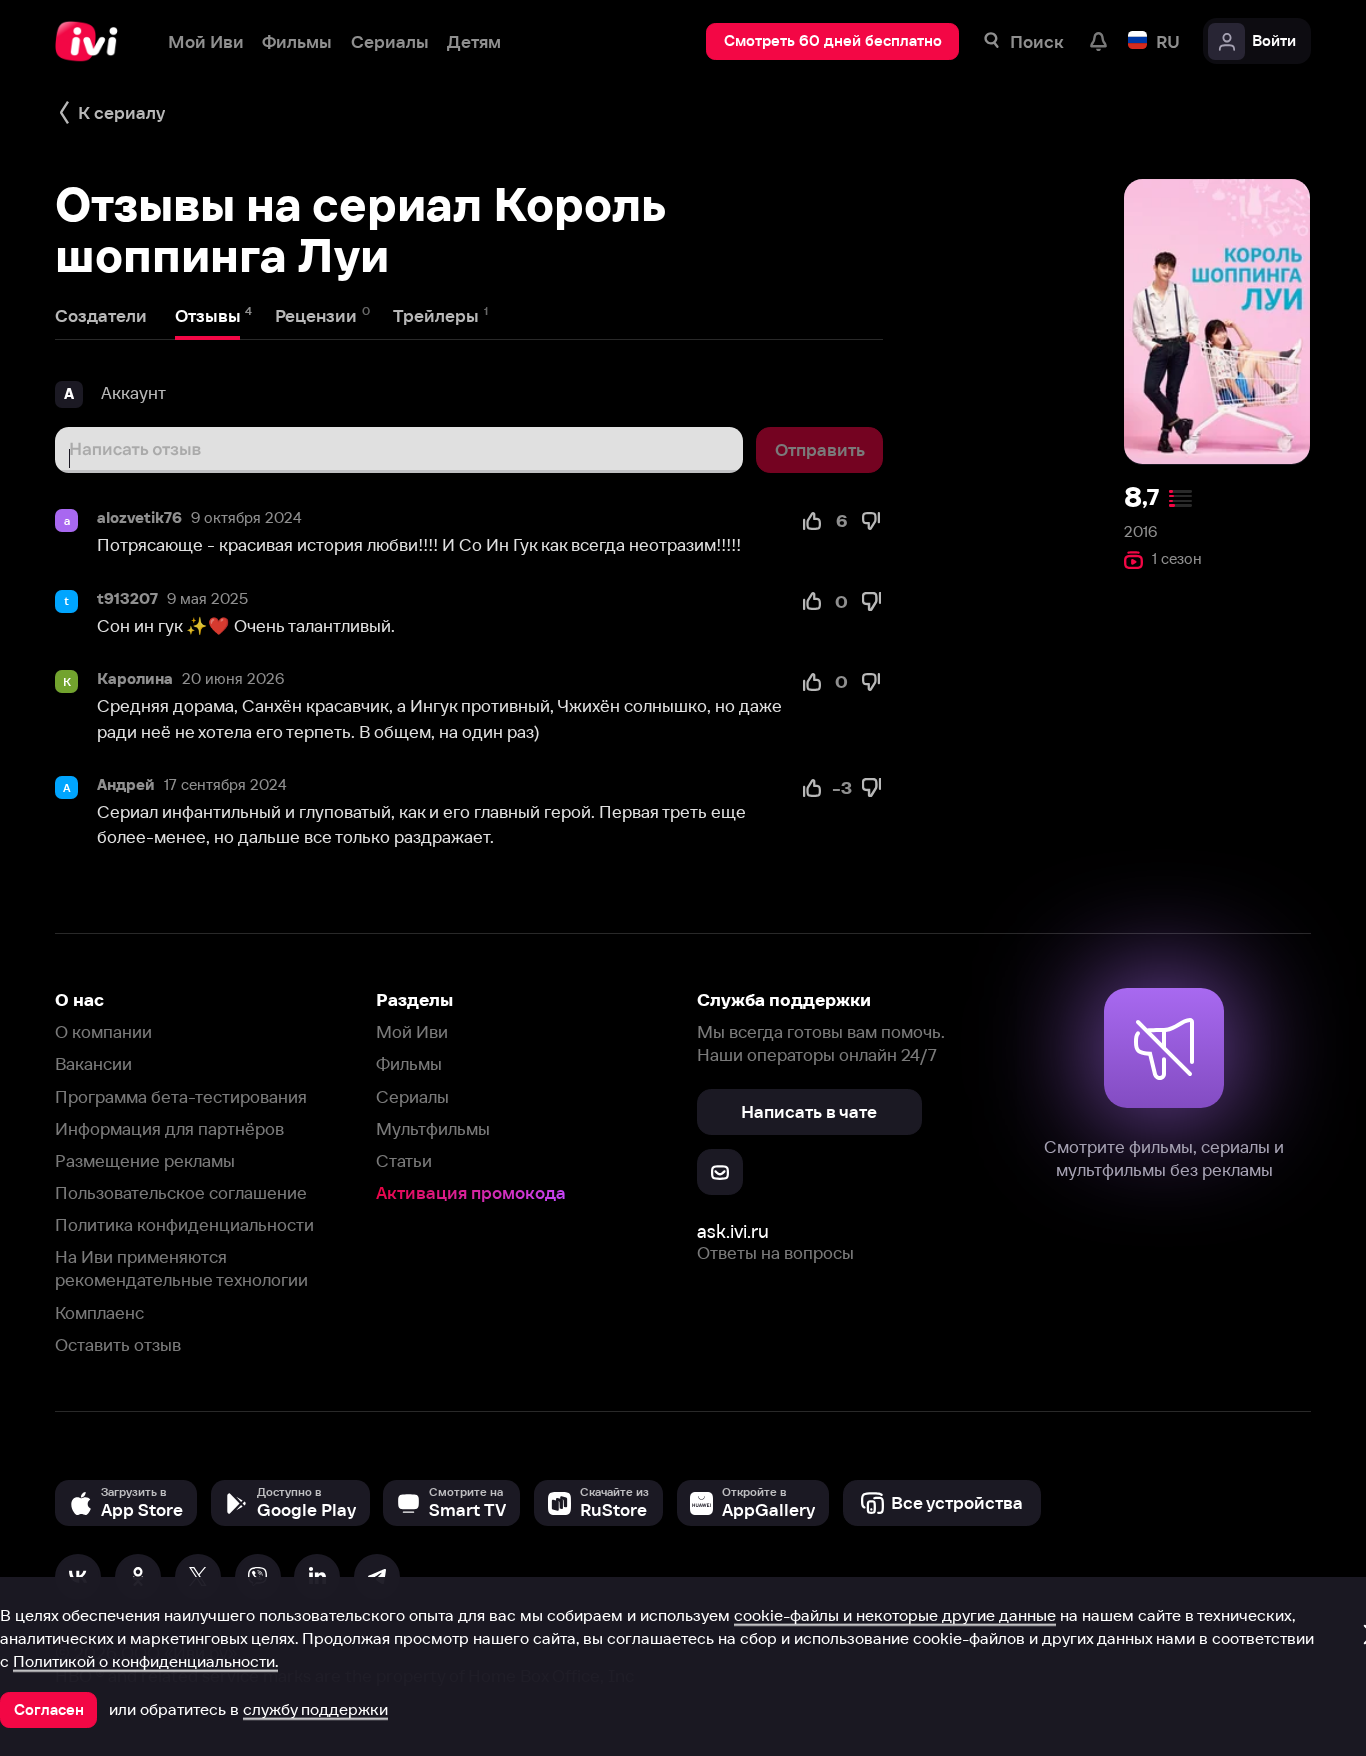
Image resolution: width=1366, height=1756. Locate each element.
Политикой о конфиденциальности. (145, 1661)
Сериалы (412, 1096)
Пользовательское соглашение (181, 1192)
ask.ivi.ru (733, 1231)
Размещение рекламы (145, 1160)
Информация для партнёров (169, 1128)
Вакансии (93, 1063)
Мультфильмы (433, 1128)
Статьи (404, 1160)
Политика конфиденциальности (184, 1224)
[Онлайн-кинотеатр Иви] (93, 41)
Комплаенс (99, 1312)
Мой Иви (412, 1031)
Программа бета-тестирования (181, 1096)
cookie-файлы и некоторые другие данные (895, 1615)
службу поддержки (315, 1709)
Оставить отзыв (118, 1344)
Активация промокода (471, 1192)
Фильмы (409, 1063)
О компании (103, 1031)
